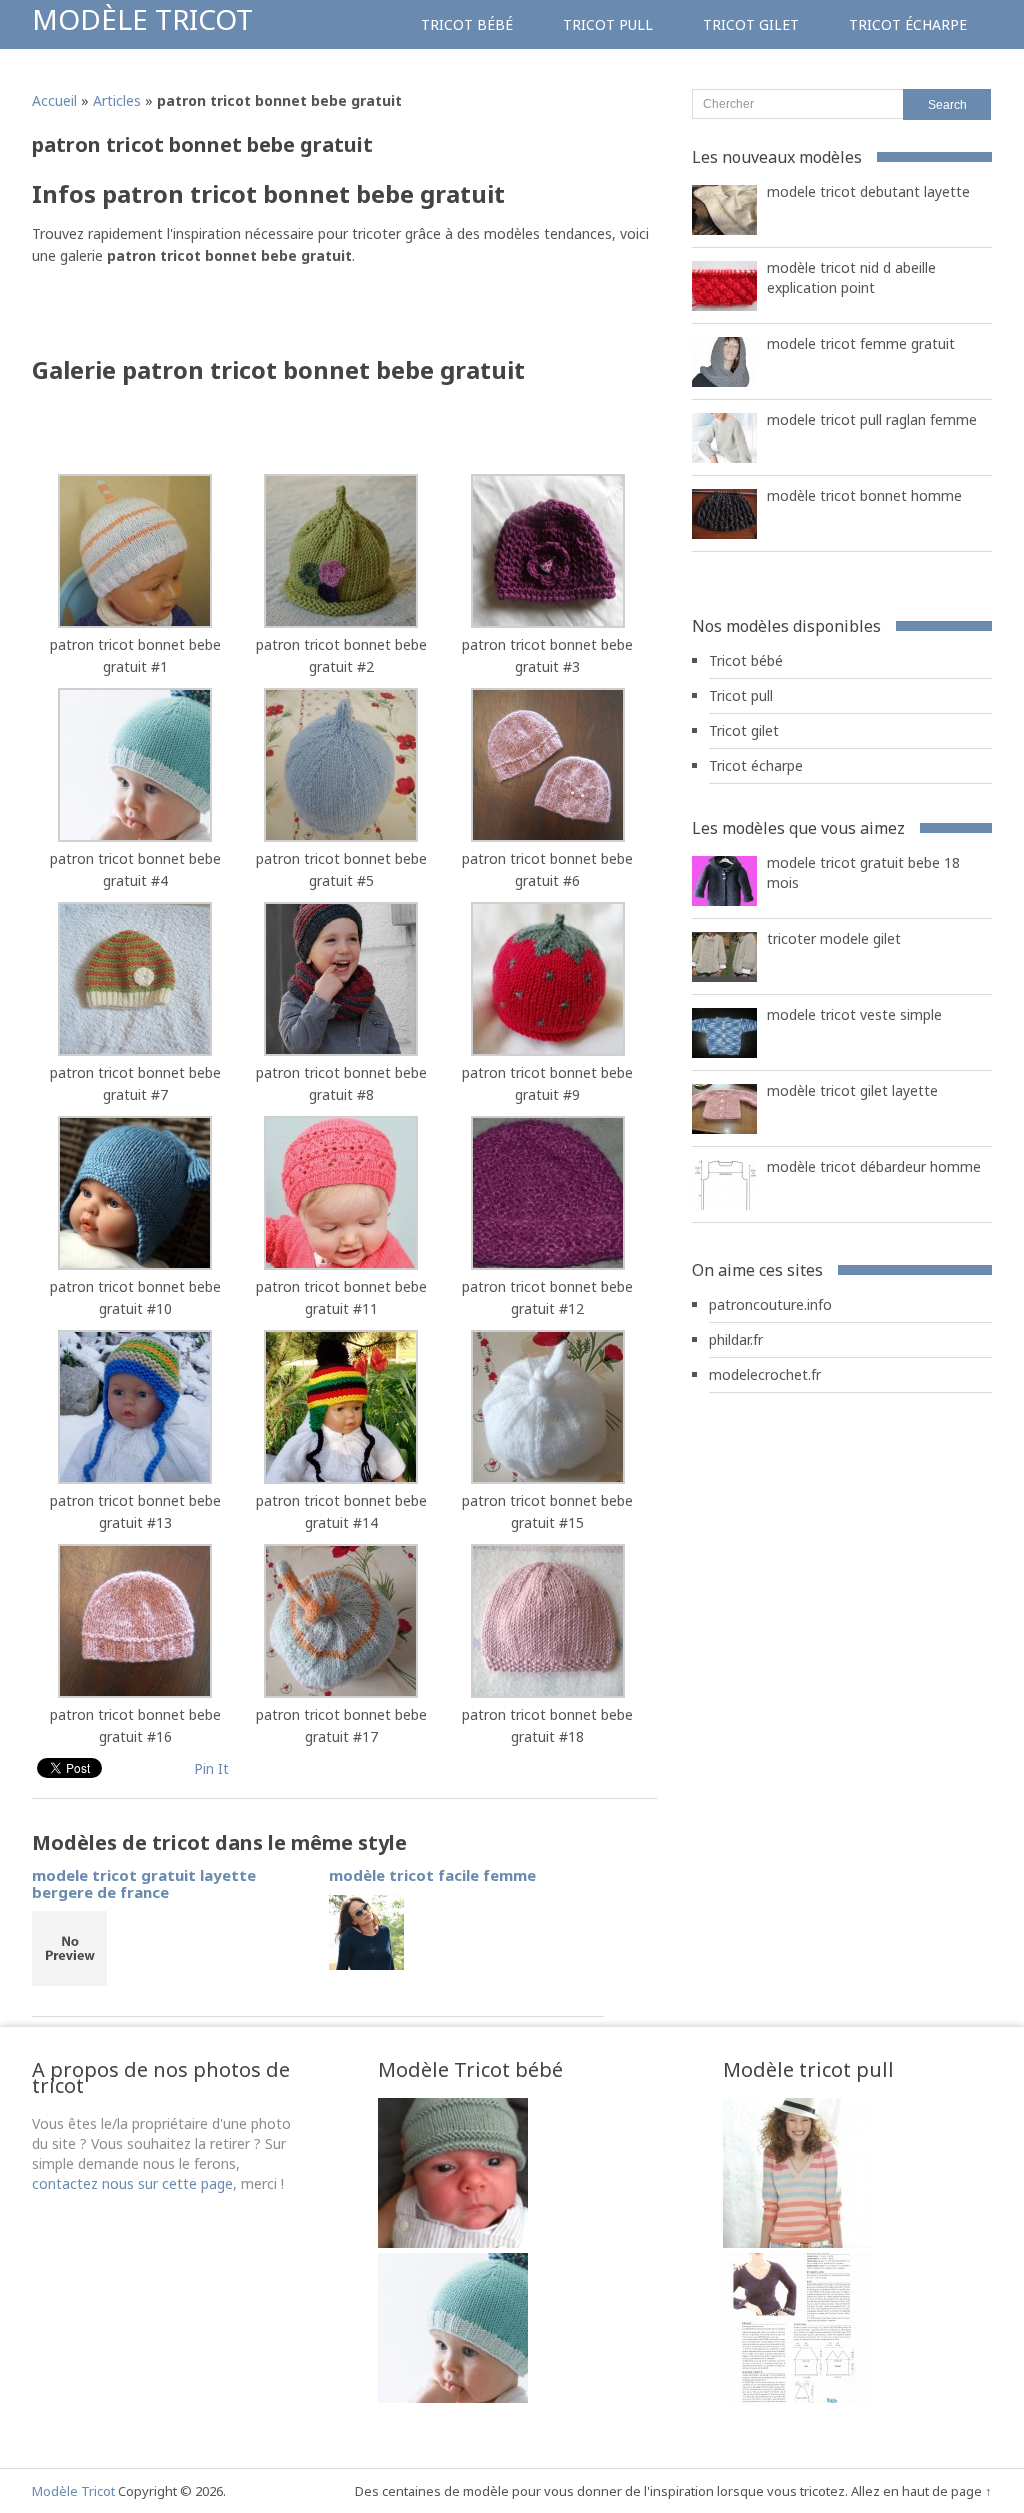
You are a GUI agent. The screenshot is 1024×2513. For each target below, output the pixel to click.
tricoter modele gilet (834, 938)
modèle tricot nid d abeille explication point (851, 277)
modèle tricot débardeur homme (874, 1166)
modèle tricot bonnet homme (864, 495)
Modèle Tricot (142, 19)
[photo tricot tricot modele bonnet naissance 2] (453, 2242)
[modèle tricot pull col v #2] (798, 2397)
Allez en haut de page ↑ (921, 2491)
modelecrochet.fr (765, 1374)
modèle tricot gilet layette (852, 1090)
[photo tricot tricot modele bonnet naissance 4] (453, 2397)
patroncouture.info (770, 1304)
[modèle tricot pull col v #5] (798, 2242)
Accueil (54, 100)
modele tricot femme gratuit (861, 343)
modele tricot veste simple (854, 1014)
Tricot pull (608, 24)
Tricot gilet (751, 24)
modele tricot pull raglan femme (872, 419)
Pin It (211, 1768)
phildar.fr (736, 1339)
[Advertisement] (266, 317)
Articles (117, 100)
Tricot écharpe (908, 24)
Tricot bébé (467, 24)
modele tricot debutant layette (868, 191)
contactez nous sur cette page (132, 2183)
